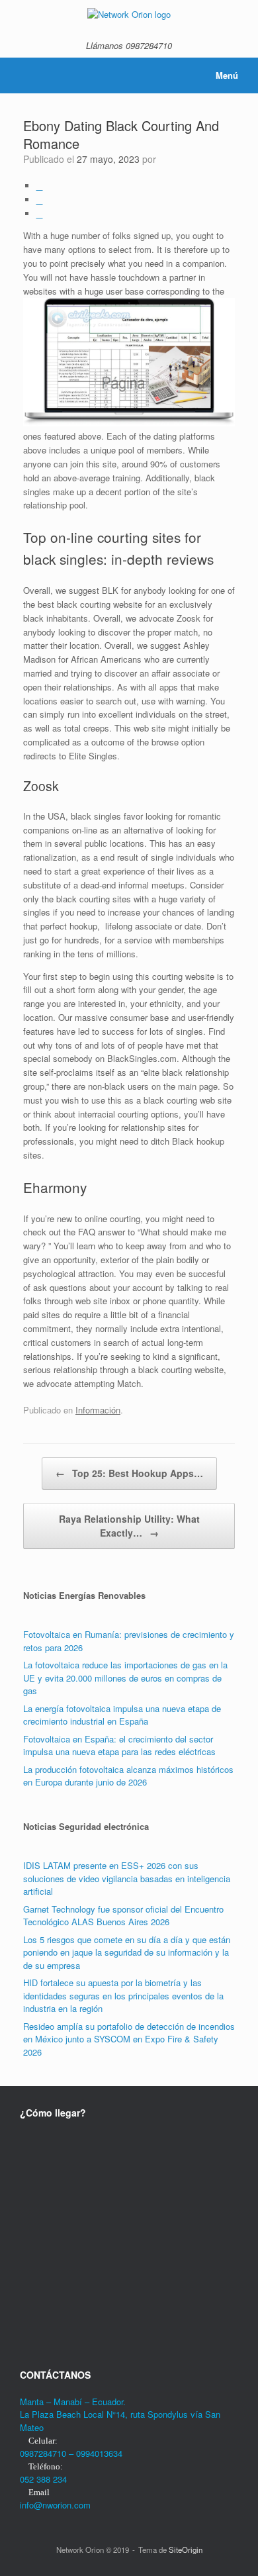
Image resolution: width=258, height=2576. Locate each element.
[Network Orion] (129, 14)
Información (98, 1410)
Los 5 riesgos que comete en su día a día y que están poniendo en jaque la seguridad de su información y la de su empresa (127, 1952)
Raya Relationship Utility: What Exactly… (129, 1526)
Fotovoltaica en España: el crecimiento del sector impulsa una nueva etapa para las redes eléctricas (119, 1745)
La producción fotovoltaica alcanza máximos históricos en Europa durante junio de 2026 (128, 1776)
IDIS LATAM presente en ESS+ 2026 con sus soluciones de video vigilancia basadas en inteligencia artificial (127, 1878)
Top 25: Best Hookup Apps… (129, 1473)
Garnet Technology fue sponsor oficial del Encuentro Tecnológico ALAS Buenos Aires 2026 (123, 1916)
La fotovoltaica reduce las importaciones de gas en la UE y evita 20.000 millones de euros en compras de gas (125, 1678)
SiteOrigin (186, 2550)
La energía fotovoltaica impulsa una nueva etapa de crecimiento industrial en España (122, 1715)
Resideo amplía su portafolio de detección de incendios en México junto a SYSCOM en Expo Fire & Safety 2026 (129, 2039)
